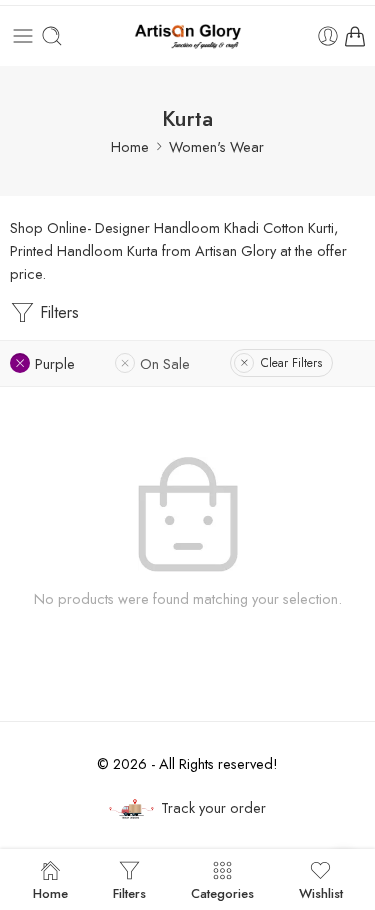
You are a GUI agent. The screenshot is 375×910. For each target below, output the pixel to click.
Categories (222, 892)
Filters (57, 312)
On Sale (165, 363)
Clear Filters (291, 363)
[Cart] (355, 36)
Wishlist (321, 892)
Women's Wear (216, 146)
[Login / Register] (328, 36)
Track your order (213, 807)
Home (130, 146)
